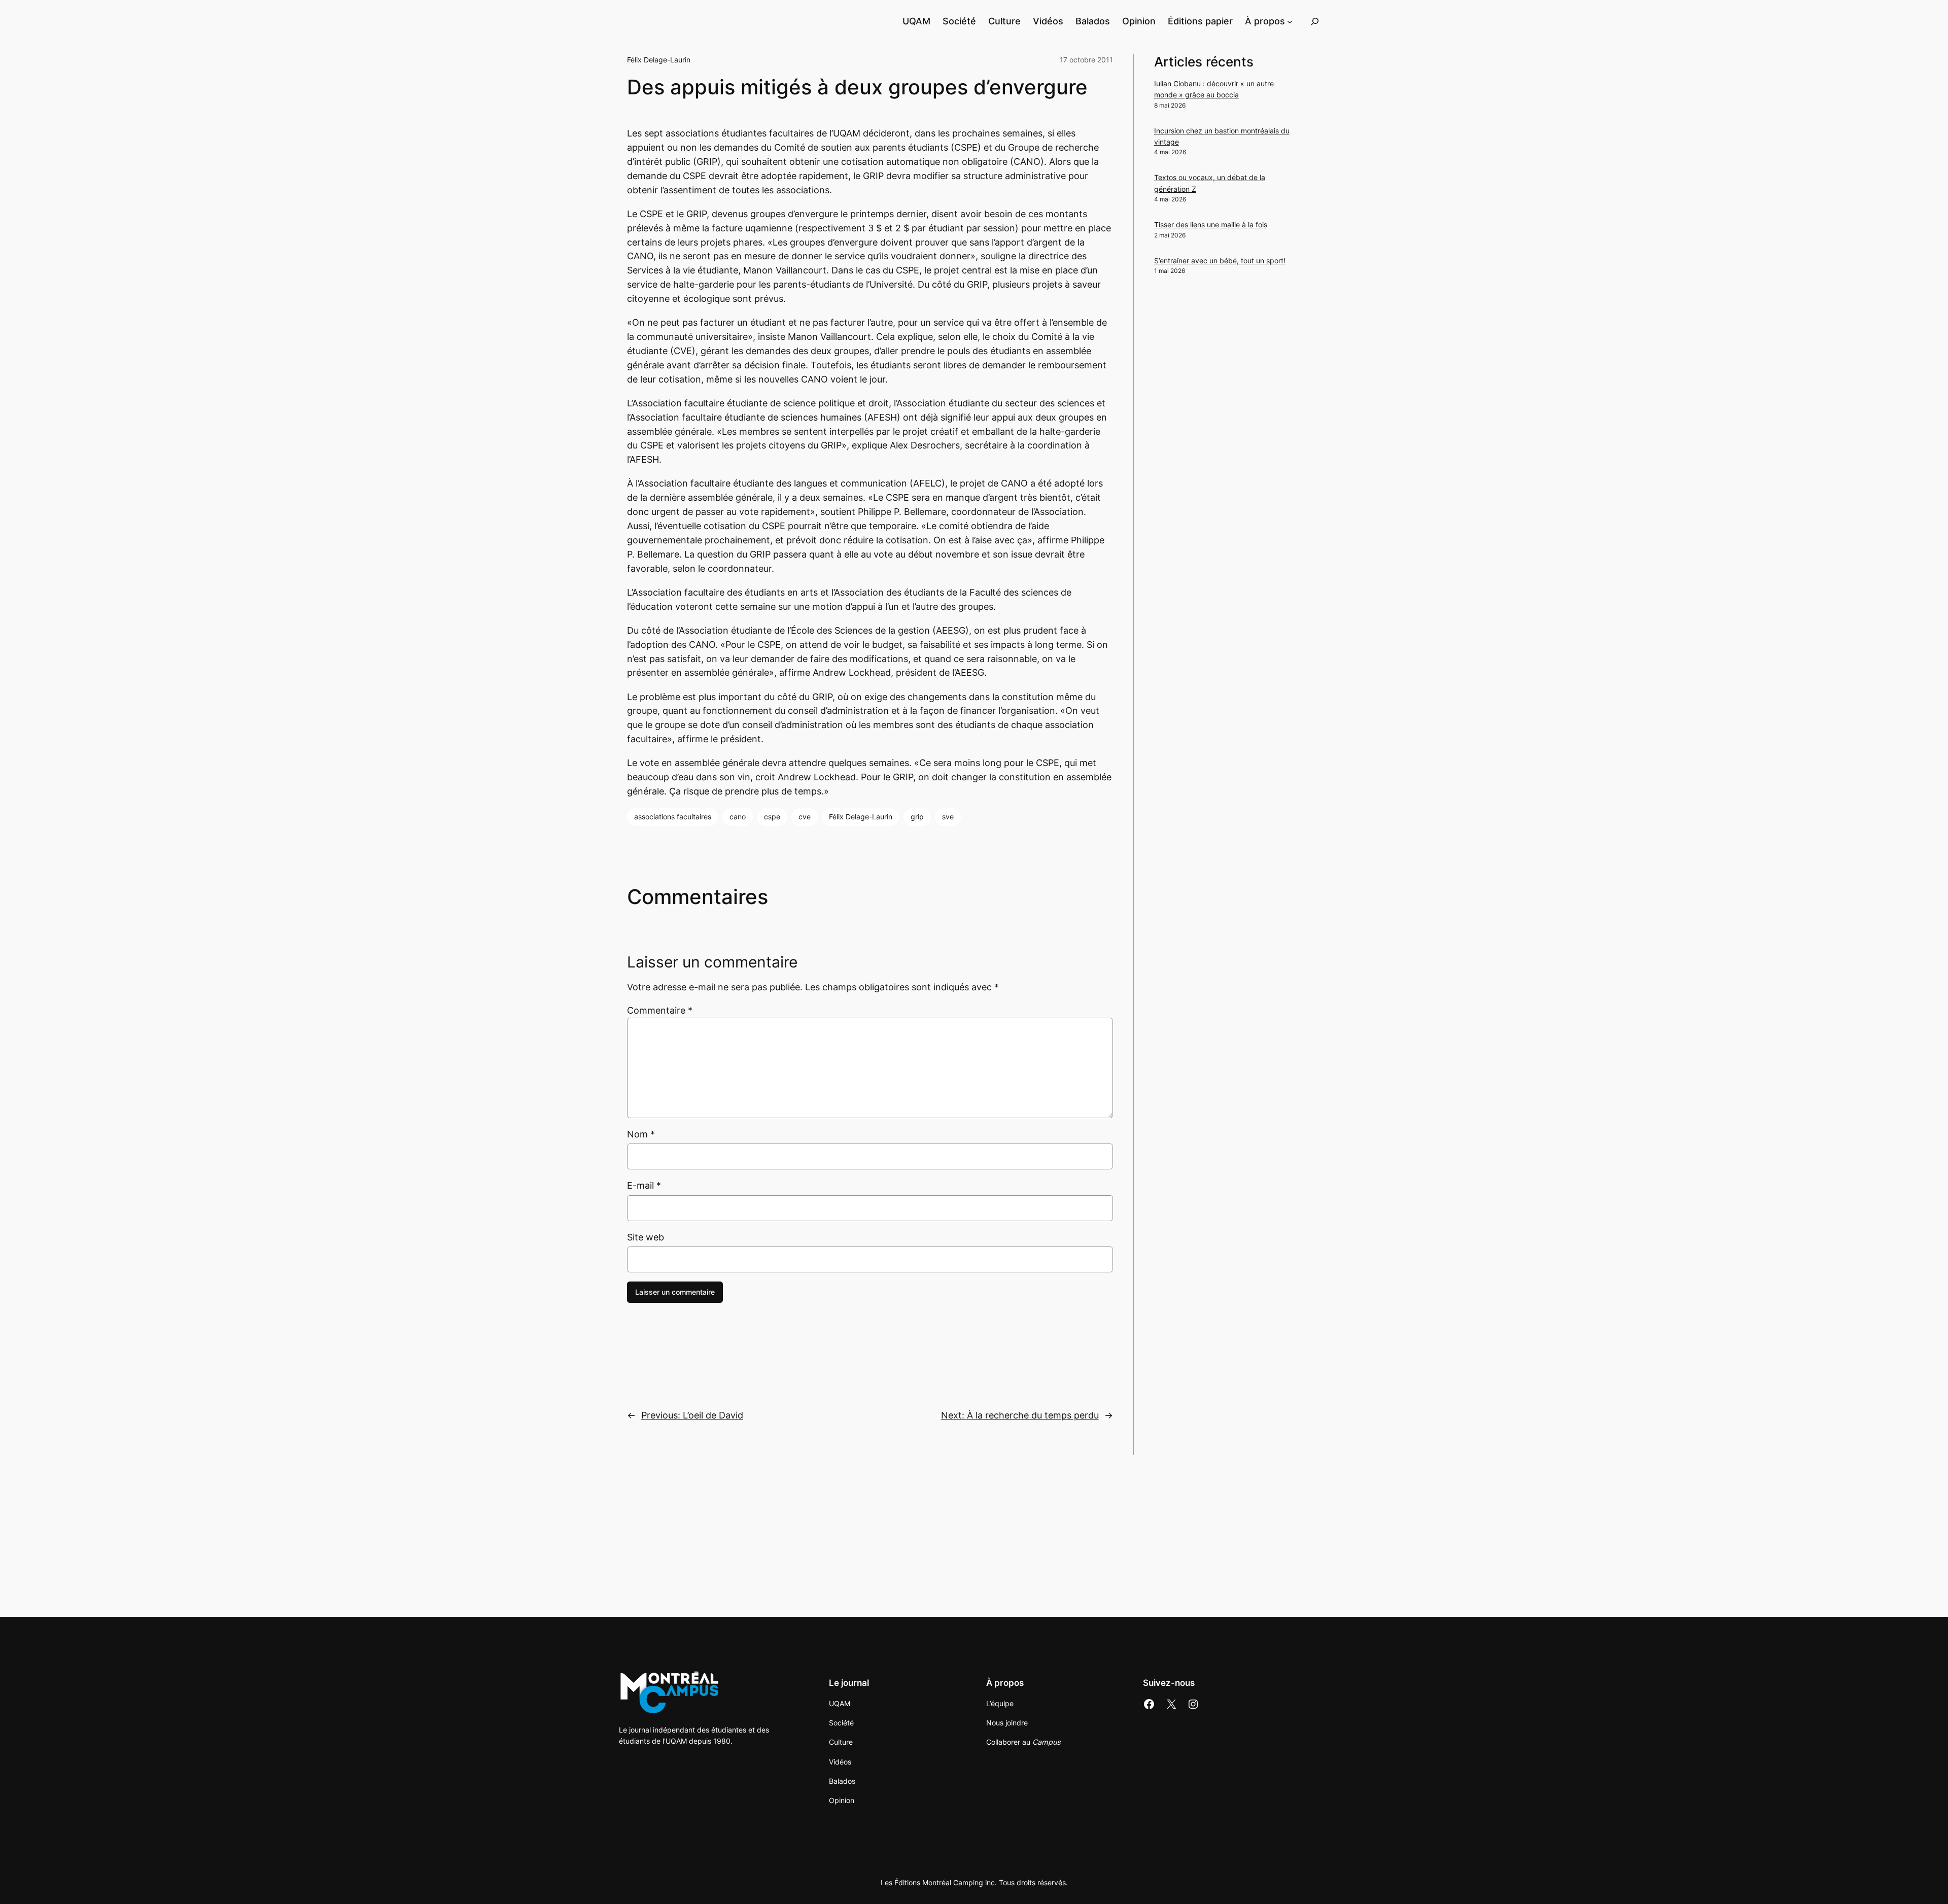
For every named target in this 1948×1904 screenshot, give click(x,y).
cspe (772, 817)
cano (738, 817)
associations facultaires (673, 817)
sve (948, 817)
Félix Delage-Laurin (659, 60)
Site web (646, 1237)
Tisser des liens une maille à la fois (1211, 224)
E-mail (644, 1185)
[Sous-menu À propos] (1290, 21)
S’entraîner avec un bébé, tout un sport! (1220, 261)
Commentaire (660, 1010)
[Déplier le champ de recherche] (1315, 21)
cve (805, 817)
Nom (641, 1134)
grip (917, 817)
